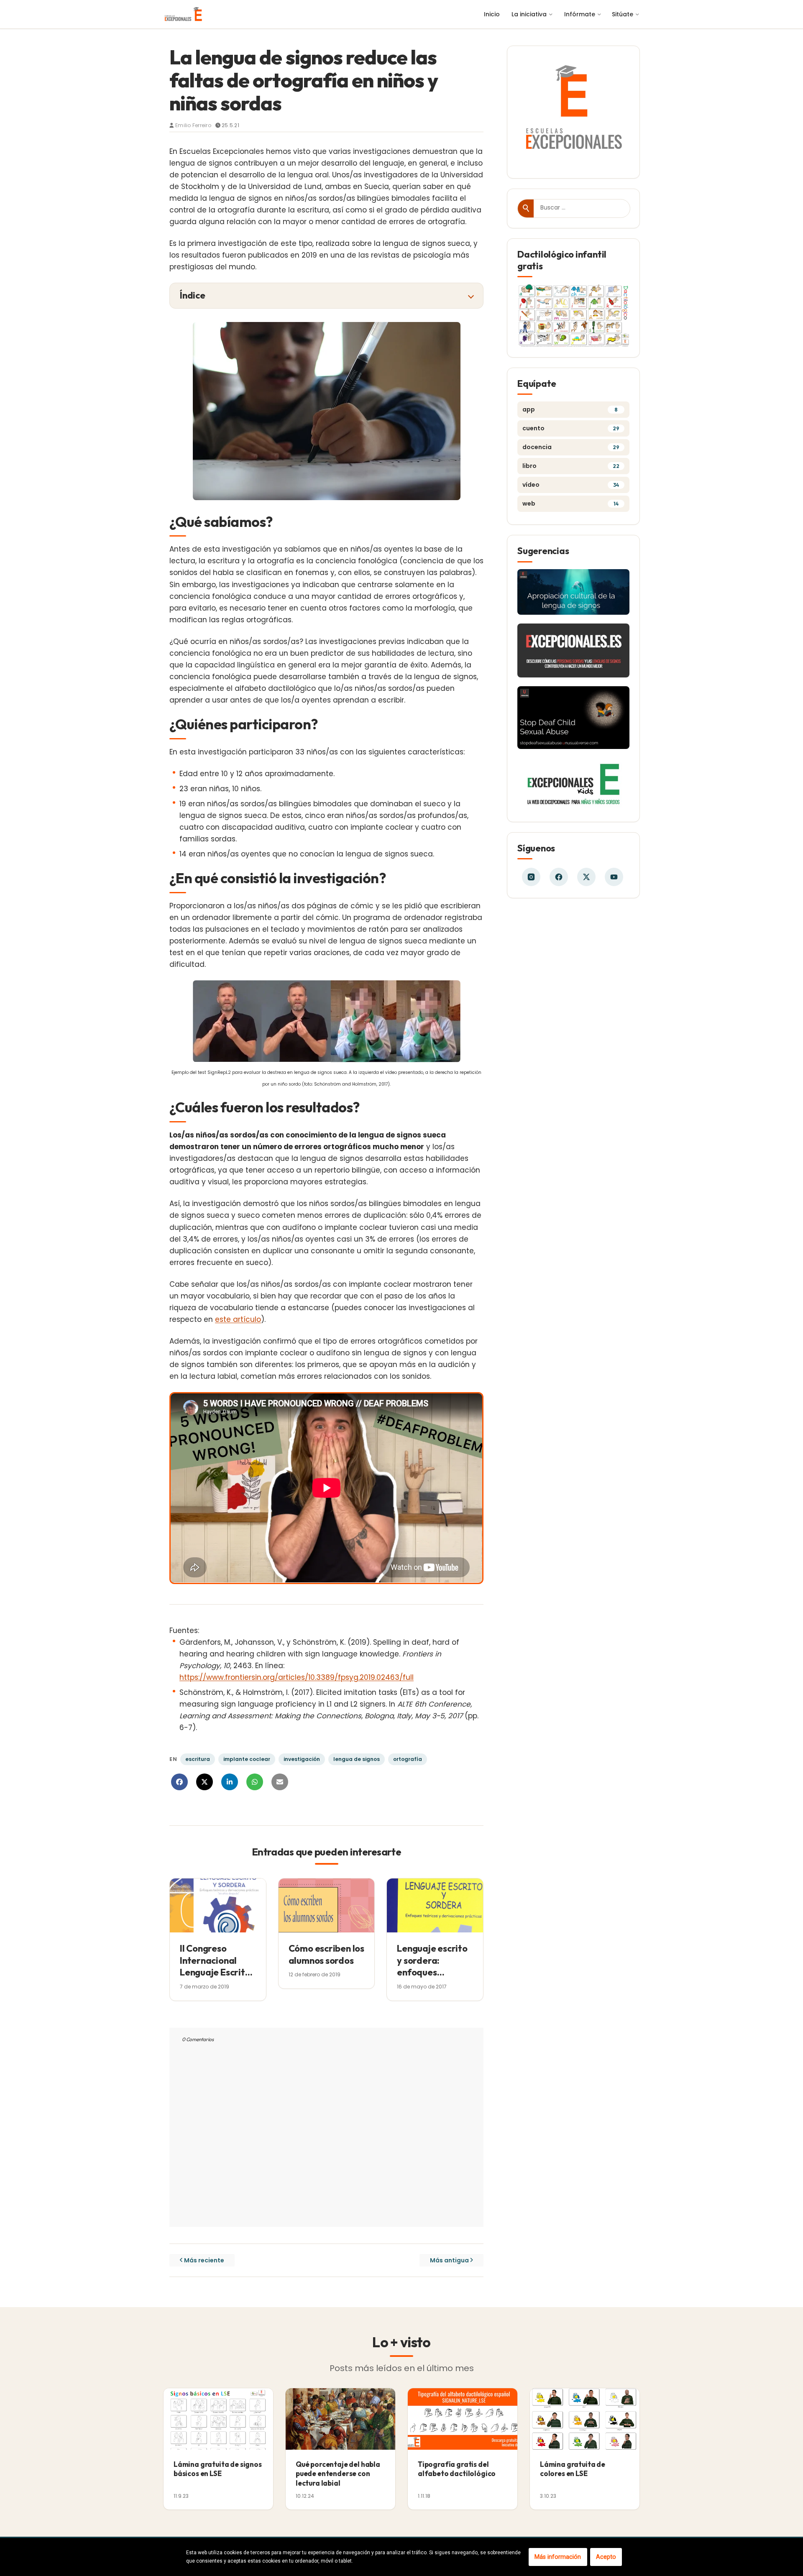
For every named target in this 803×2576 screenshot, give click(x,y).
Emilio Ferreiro (193, 125)
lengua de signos (357, 1759)
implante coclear (247, 1759)
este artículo (238, 1319)
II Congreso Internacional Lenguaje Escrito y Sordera (215, 1966)
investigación (302, 1759)
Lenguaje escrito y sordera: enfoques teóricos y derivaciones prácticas (432, 1978)
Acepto (606, 2557)
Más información (558, 2557)
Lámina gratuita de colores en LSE (573, 2469)
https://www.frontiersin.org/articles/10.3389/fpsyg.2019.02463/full (297, 1677)
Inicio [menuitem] (492, 14)
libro (571, 466)
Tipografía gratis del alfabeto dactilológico (457, 2469)
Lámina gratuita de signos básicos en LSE (218, 2469)
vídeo (571, 485)
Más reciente (204, 2260)
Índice (193, 295)
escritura (198, 1759)
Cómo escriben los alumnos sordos (326, 1954)
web (570, 503)
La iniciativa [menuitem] (529, 14)
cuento (571, 428)
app (570, 409)
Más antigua (449, 2260)
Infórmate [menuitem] (580, 14)
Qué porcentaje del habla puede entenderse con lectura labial (338, 2473)
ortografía (408, 1759)
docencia (571, 447)
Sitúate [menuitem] (623, 14)
